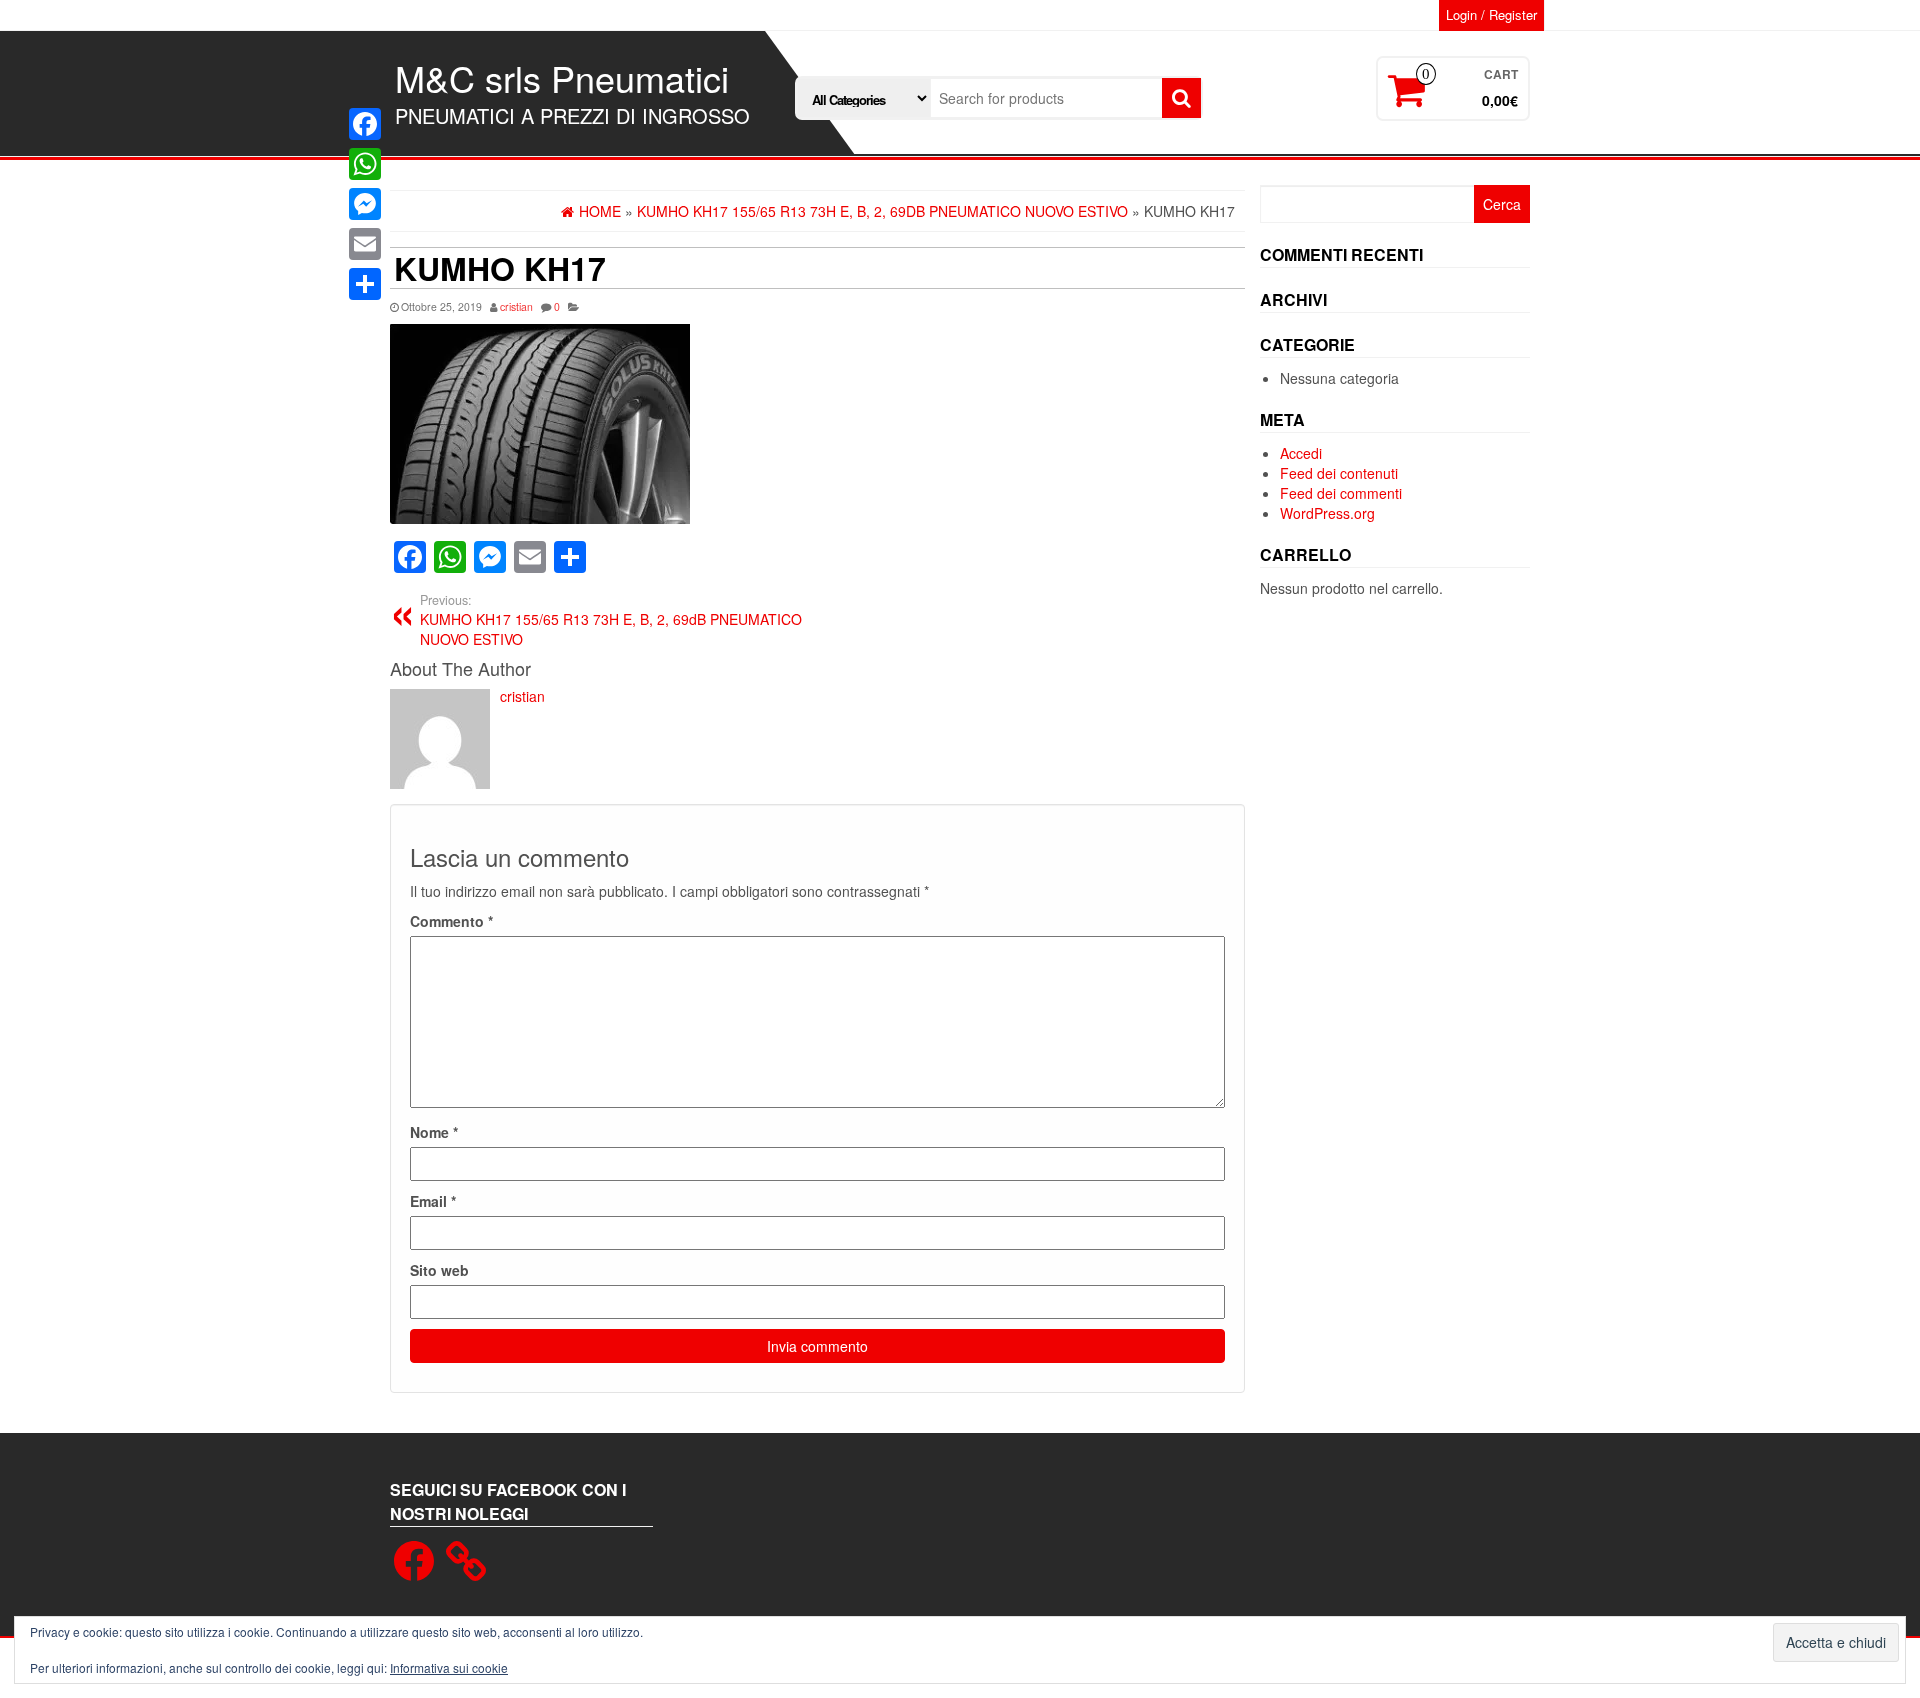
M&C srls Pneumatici (562, 77)
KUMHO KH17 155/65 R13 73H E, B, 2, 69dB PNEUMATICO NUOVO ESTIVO (611, 620)
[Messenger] (365, 204)
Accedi (1301, 453)
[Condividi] (365, 284)
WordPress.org (1327, 513)
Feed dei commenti (1341, 493)
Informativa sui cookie (449, 1667)
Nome (434, 1132)
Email (433, 1201)
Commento (451, 921)
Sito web (439, 1270)
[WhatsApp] (365, 164)
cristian (516, 306)
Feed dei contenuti (1339, 473)
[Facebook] (365, 124)
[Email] (365, 244)
